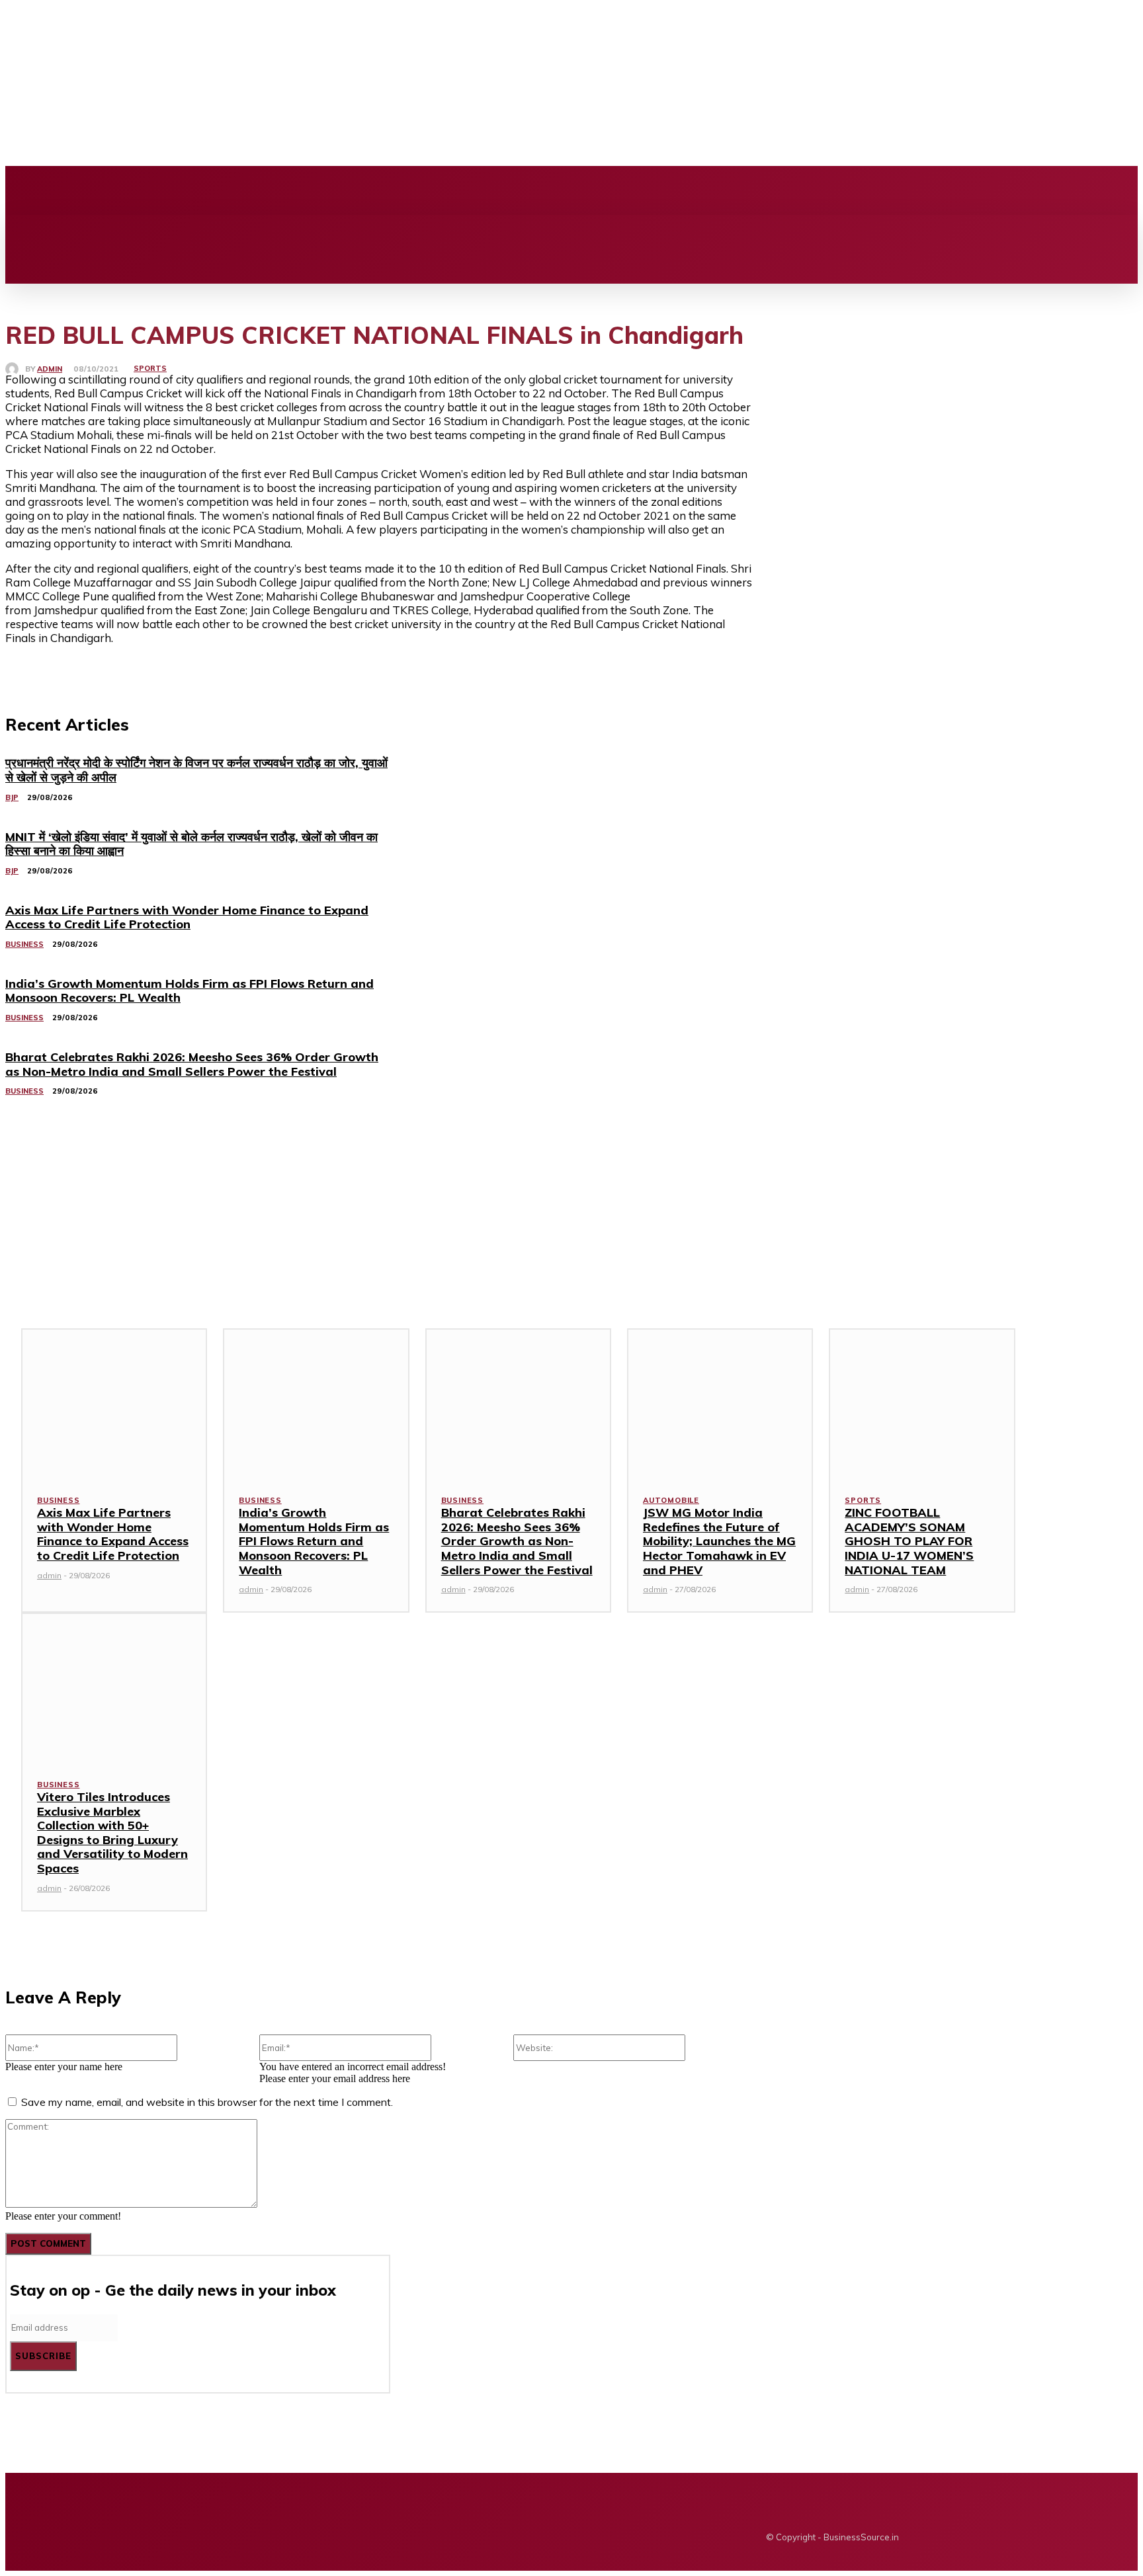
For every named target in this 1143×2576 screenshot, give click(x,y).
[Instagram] (335, 190)
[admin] (15, 369)
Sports (150, 368)
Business (58, 1500)
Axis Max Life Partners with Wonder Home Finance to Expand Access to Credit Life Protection (113, 1534)
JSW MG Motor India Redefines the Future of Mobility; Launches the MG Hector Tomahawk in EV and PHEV (719, 1541)
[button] (24, 229)
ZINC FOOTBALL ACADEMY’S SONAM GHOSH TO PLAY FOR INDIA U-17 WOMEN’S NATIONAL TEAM (909, 1541)
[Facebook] (313, 190)
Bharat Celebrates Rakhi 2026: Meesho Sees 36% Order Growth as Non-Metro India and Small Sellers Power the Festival (517, 1541)
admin (50, 369)
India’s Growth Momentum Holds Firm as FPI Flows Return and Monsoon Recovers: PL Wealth (314, 1541)
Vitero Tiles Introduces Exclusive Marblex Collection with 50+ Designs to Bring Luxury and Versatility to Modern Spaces (112, 1832)
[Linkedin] (358, 190)
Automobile (671, 1500)
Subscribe (43, 2356)
